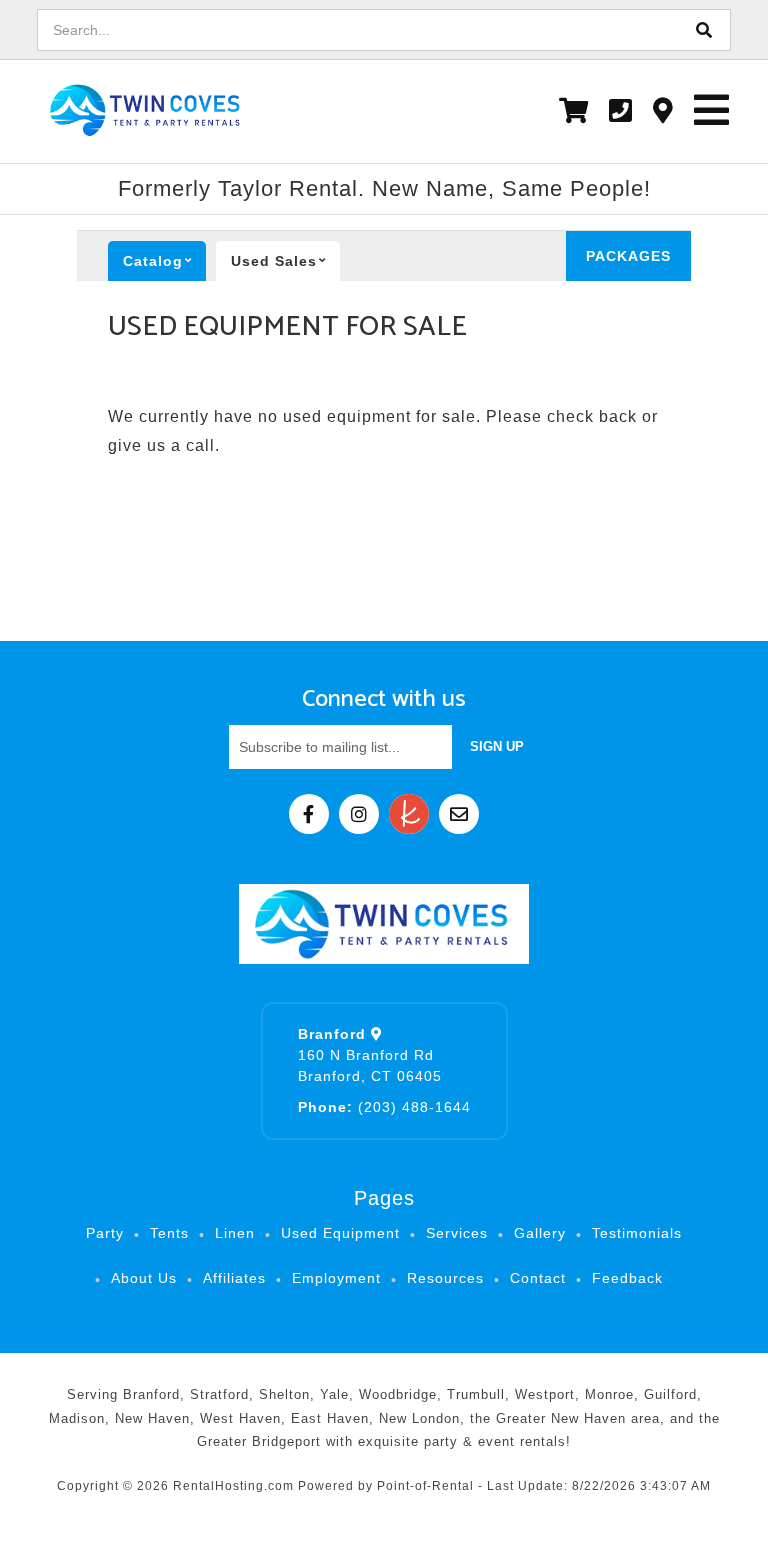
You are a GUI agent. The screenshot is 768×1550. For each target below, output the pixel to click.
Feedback (627, 1278)
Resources (445, 1278)
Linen (235, 1233)
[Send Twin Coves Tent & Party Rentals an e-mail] (459, 814)
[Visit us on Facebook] (309, 814)
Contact (538, 1278)
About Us (144, 1278)
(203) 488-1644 (384, 1107)
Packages (628, 256)
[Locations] (663, 110)
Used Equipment (340, 1233)
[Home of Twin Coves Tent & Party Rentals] (384, 924)
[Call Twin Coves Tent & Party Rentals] (621, 110)
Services (457, 1233)
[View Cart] (574, 110)
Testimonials (637, 1233)
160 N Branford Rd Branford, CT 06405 (370, 1055)
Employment (336, 1278)
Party (105, 1233)
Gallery (540, 1233)
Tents (169, 1233)
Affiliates (234, 1278)
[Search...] (705, 30)
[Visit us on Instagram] (359, 814)
